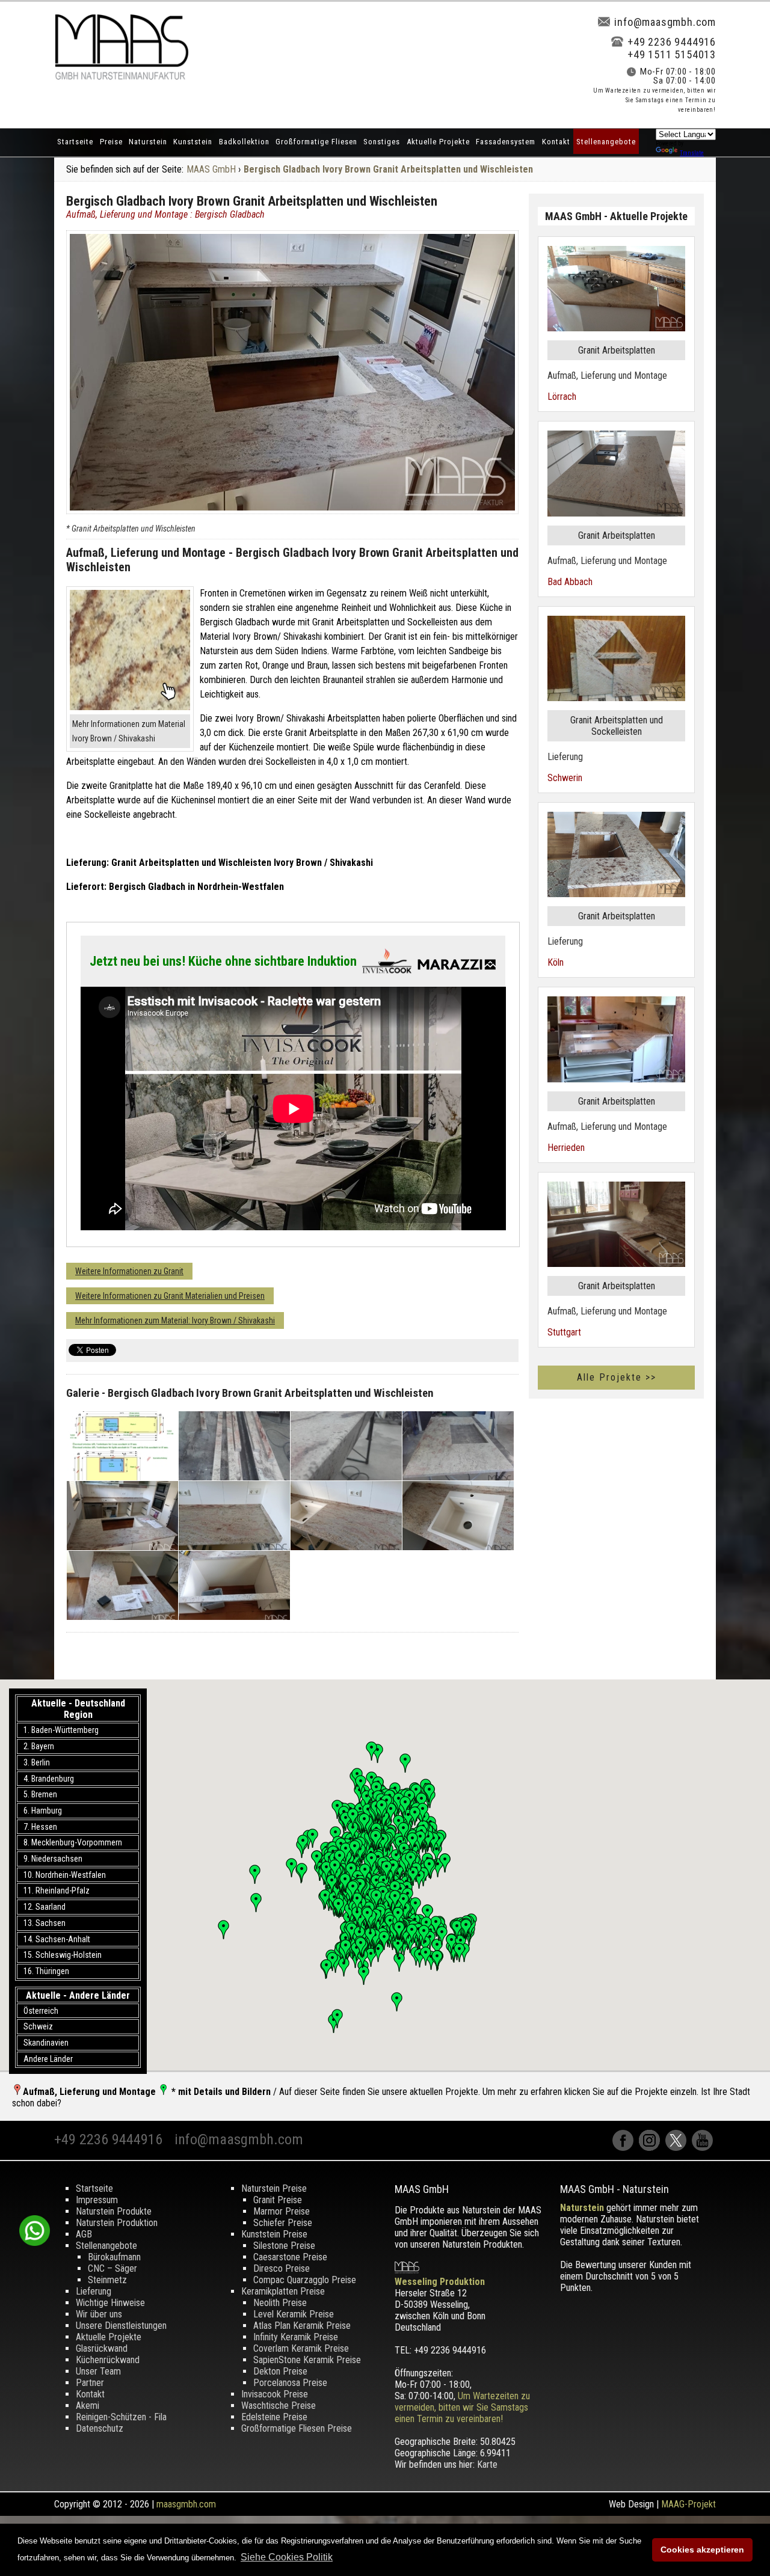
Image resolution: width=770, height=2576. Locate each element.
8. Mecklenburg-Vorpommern (73, 1842)
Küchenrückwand (108, 2360)
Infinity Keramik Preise (296, 2337)
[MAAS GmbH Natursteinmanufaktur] (122, 77)
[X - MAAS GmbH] (679, 2148)
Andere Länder (48, 2059)
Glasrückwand (102, 2348)
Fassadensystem (506, 142)
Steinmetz (107, 2280)
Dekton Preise (280, 2371)
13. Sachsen (45, 1923)
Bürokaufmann (114, 2257)
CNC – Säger (112, 2268)
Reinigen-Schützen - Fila (121, 2417)
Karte (487, 2464)
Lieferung (94, 2291)
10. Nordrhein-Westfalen (65, 1875)
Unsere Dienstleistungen (121, 2326)
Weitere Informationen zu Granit (129, 1271)
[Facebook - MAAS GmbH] (626, 2148)
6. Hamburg (43, 1811)
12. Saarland (45, 1907)
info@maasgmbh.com (665, 22)
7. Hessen (40, 1827)
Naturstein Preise (274, 2188)
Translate (692, 153)
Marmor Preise (282, 2211)
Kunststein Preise (274, 2234)
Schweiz (38, 2026)
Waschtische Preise (279, 2406)
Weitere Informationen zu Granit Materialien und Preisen (170, 1296)
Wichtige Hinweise (110, 2303)
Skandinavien (46, 2043)
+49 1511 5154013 (672, 54)
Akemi (88, 2406)
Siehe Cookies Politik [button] (287, 2557)
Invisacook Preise (275, 2394)
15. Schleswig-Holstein (63, 1955)
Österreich (41, 2011)
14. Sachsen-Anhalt (57, 1939)
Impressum (97, 2200)
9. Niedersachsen (53, 1859)
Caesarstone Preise (290, 2257)
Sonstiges (382, 142)
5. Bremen (40, 1794)
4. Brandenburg (49, 1779)
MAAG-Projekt (688, 2504)
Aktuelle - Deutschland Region (78, 1709)
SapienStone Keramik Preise (307, 2360)
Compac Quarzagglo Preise (305, 2280)
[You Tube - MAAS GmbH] (704, 2148)
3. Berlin (37, 1762)
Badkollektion (244, 142)
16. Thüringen (46, 1971)
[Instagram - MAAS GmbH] (652, 2148)
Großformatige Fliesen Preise (297, 2428)
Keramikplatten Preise (283, 2291)
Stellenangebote (606, 142)
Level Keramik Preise (294, 2314)
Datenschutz (100, 2428)
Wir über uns (99, 2314)
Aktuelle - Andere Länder (78, 1995)
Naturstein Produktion (117, 2223)
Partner (90, 2383)
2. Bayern (39, 1746)
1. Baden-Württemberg (61, 1730)
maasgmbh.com (186, 2504)
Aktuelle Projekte (438, 142)
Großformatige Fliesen (316, 142)
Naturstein (148, 142)
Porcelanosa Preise (290, 2383)
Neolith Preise (280, 2303)
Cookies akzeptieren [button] (702, 2550)
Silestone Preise (284, 2246)
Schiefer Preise (283, 2223)
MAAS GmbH (211, 169)
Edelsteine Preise (274, 2417)
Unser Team (98, 2371)
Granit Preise (278, 2200)
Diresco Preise (282, 2268)
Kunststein (193, 142)
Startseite (75, 142)
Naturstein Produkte (114, 2211)
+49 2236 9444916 (672, 42)
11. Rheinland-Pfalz (57, 1891)
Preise (111, 142)
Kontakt (556, 142)
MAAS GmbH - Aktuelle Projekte (616, 216)
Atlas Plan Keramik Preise (302, 2326)
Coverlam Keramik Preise (301, 2348)
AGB (84, 2234)
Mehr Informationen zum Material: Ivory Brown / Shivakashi (175, 1320)
